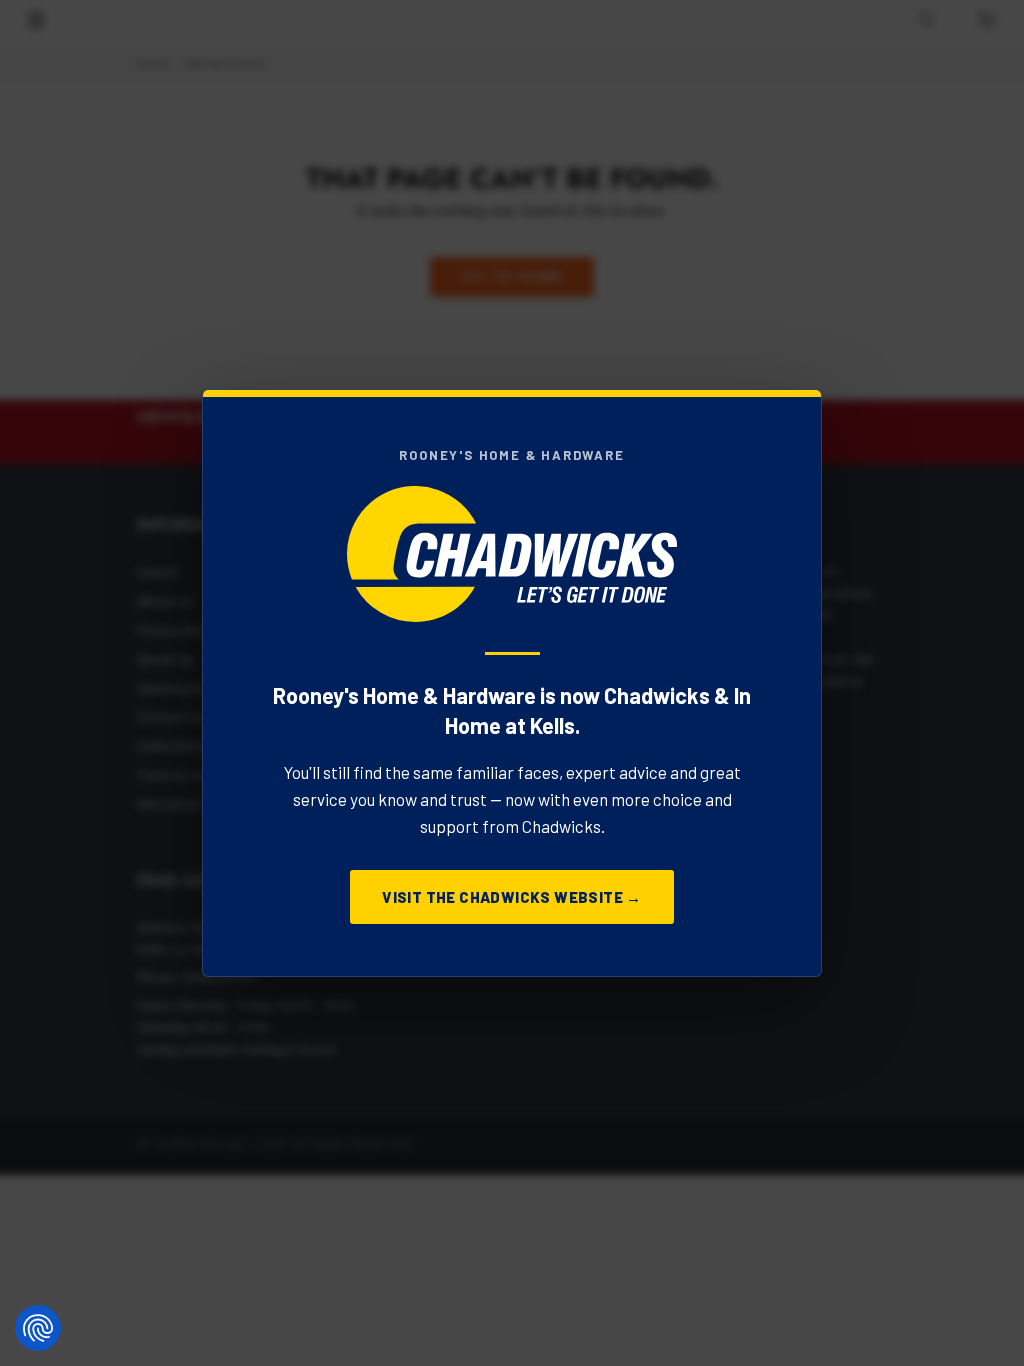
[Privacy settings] (38, 1328)
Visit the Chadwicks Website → (512, 897)
